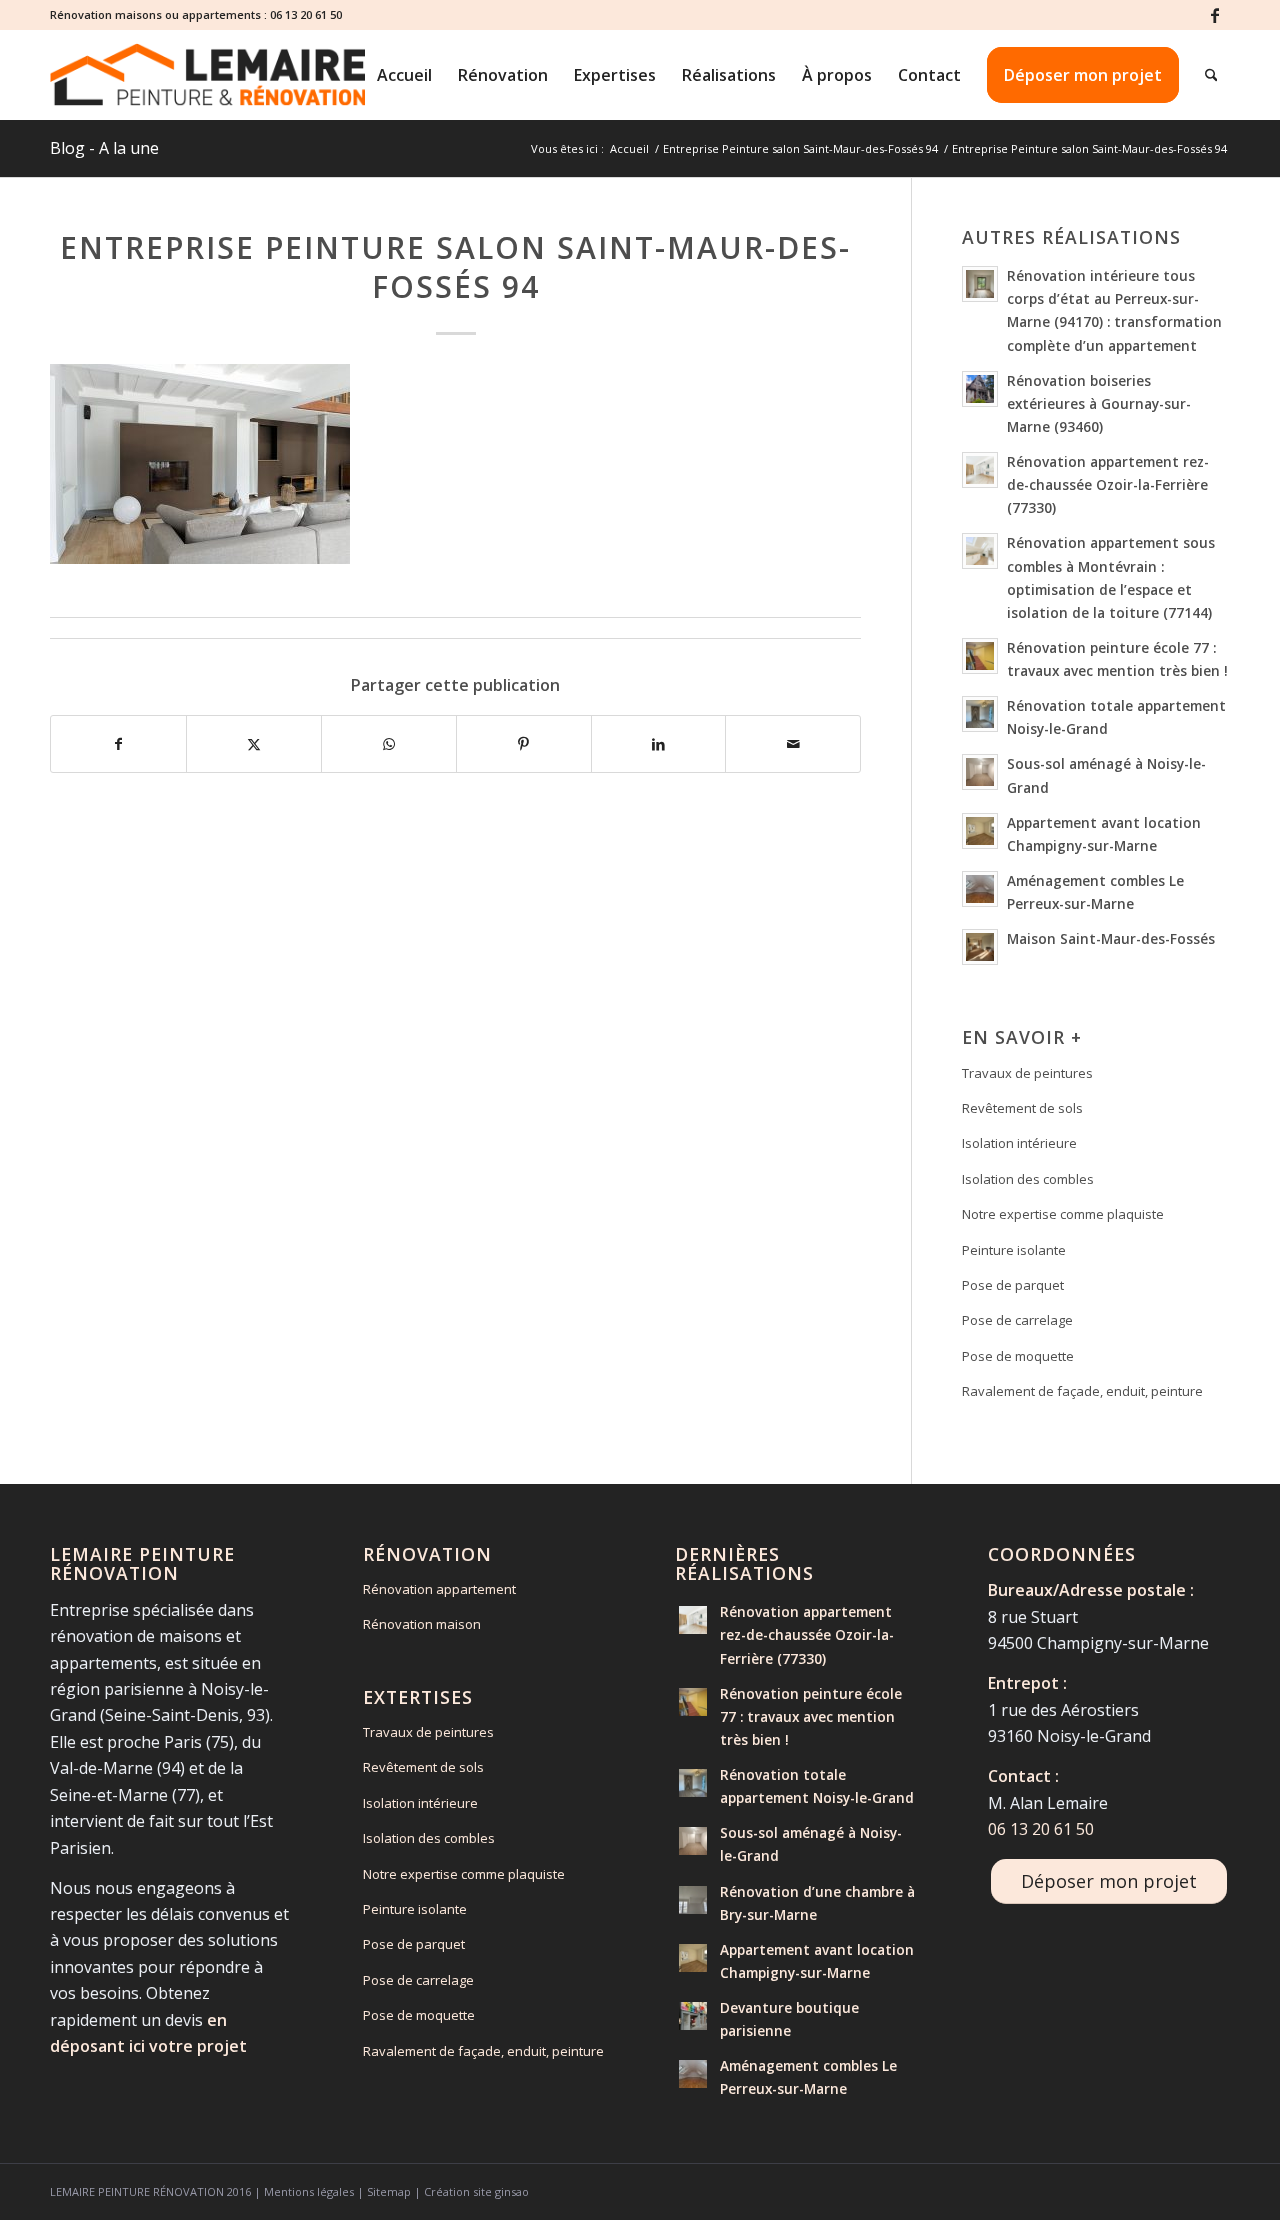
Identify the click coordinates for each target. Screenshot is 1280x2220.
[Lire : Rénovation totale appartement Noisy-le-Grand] (980, 714)
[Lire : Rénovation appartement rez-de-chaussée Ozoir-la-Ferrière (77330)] (980, 470)
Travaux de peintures (1027, 1073)
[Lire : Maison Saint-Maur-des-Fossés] (980, 947)
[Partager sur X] (254, 744)
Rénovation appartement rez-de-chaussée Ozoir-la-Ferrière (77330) (1108, 484)
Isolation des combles (1028, 1179)
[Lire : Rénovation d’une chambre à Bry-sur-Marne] (693, 1900)
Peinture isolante (1014, 1250)
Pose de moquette (1018, 1356)
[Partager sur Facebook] (118, 744)
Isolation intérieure (1019, 1143)
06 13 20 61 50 (306, 14)
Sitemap (389, 2191)
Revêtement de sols (1022, 1108)
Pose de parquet (1013, 1285)
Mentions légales (309, 2191)
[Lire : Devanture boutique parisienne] (693, 2016)
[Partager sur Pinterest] (524, 744)
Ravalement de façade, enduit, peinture (1082, 1391)
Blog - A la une (104, 148)
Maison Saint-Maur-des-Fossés (1111, 938)
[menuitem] (404, 75)
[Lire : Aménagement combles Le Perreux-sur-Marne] (980, 889)
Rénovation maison (422, 1624)
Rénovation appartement (439, 1589)
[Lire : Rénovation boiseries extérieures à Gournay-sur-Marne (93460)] (980, 389)
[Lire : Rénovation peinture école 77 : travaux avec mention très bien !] (980, 656)
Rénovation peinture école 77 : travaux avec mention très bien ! (811, 1716)
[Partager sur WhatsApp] (389, 744)
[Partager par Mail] (793, 744)
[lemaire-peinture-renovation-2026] (207, 75)
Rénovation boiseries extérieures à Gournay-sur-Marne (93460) (1099, 403)
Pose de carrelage (1017, 1320)
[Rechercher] (1211, 75)
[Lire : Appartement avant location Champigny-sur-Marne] (980, 831)
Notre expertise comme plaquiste (1063, 1214)
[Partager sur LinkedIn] (659, 744)
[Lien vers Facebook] (1215, 15)
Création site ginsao (476, 2191)
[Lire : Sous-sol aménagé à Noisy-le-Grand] (980, 772)
